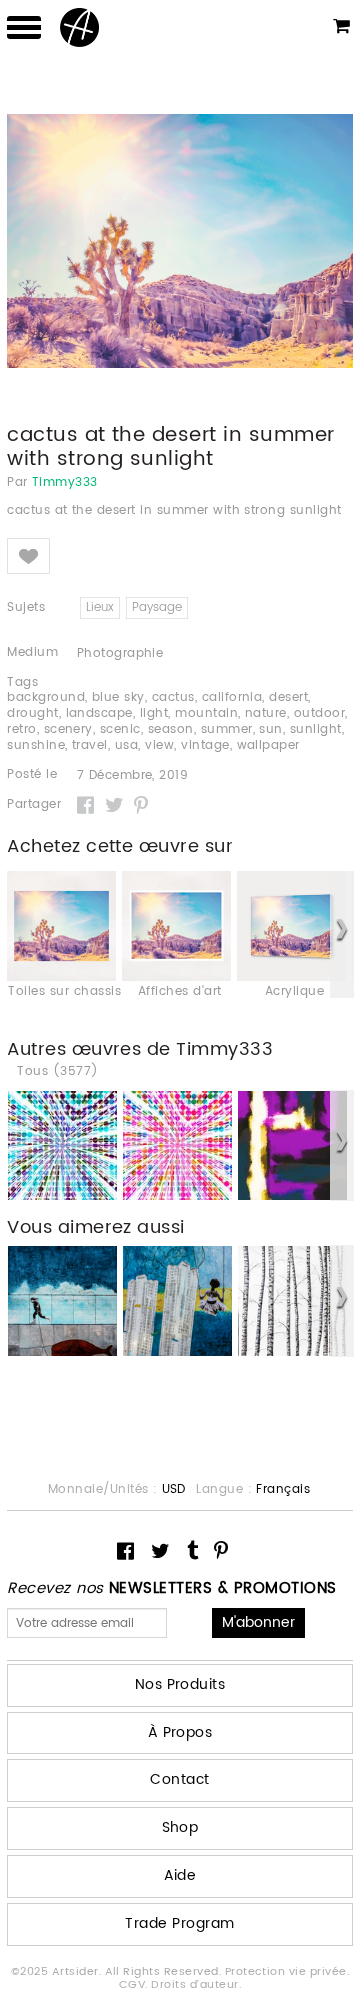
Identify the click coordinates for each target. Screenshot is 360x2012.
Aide (180, 1875)
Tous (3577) (57, 1072)
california (232, 697)
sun (270, 729)
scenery (68, 729)
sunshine (36, 745)
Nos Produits (180, 1684)
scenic (120, 729)
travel (90, 745)
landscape (99, 713)
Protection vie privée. (287, 1972)
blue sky (118, 697)
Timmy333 (65, 483)
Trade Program (179, 1923)
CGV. (135, 1985)
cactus (173, 697)
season (171, 729)
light (154, 713)
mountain (206, 713)
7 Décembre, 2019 (133, 776)
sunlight (316, 729)
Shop (180, 1827)
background (46, 697)
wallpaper (268, 745)
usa (126, 745)
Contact (179, 1779)
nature (266, 713)
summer (227, 729)
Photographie (120, 653)
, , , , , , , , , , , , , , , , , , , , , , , (177, 722)
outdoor (319, 713)
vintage (205, 745)
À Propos (180, 1732)
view (159, 745)
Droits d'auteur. (196, 1985)
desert (288, 697)
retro (21, 729)
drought (32, 713)
